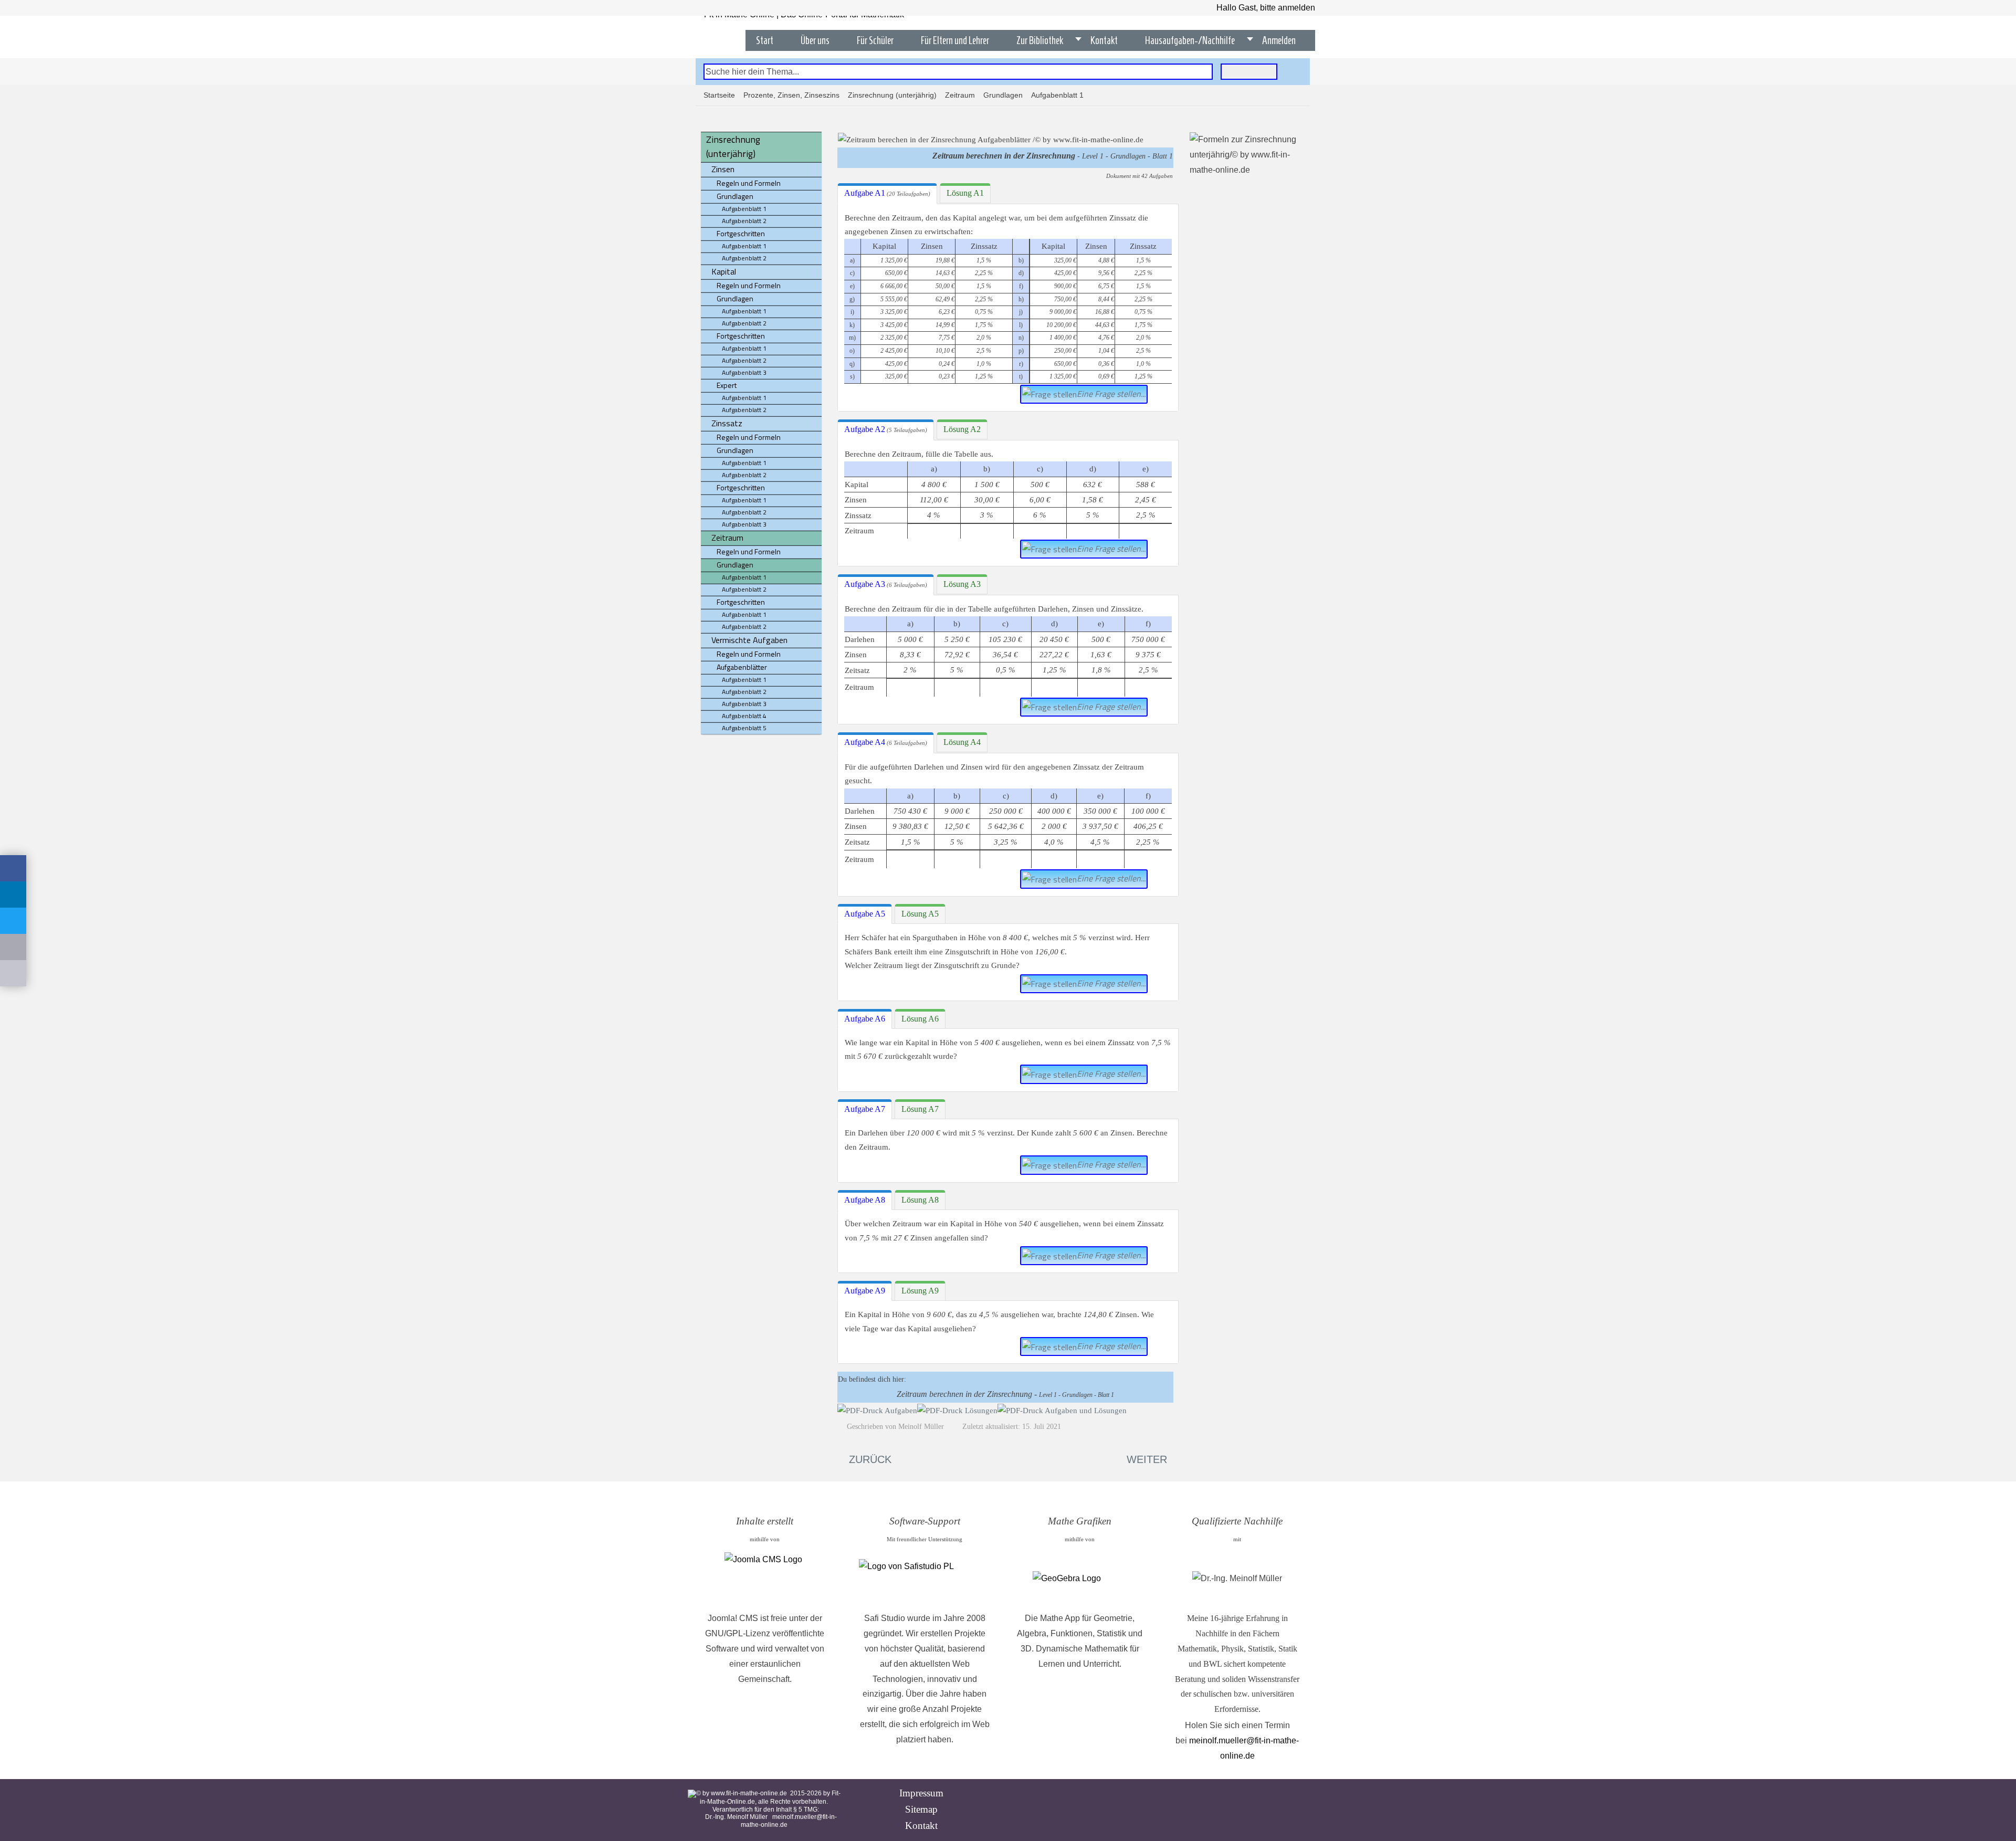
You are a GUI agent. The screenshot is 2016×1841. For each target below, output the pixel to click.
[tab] (887, 194)
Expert (727, 385)
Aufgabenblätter (742, 667)
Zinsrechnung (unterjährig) (892, 95)
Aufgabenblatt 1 (744, 209)
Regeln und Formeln (749, 183)
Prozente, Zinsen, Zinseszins (791, 95)
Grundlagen (1003, 95)
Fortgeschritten (741, 233)
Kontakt (921, 1826)
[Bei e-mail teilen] (13, 947)
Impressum (921, 1793)
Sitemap (921, 1809)
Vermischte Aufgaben (749, 640)
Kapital (724, 271)
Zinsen (723, 169)
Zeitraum (960, 95)
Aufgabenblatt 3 (744, 372)
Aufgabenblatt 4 (744, 716)
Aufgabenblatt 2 (744, 221)
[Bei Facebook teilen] (13, 868)
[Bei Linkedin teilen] (13, 895)
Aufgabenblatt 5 (744, 728)
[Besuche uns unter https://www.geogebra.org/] (1080, 1579)
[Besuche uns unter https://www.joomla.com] (765, 1579)
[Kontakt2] (13, 973)
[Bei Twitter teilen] (13, 921)
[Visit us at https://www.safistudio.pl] (925, 1579)
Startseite (719, 95)
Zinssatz (727, 423)
